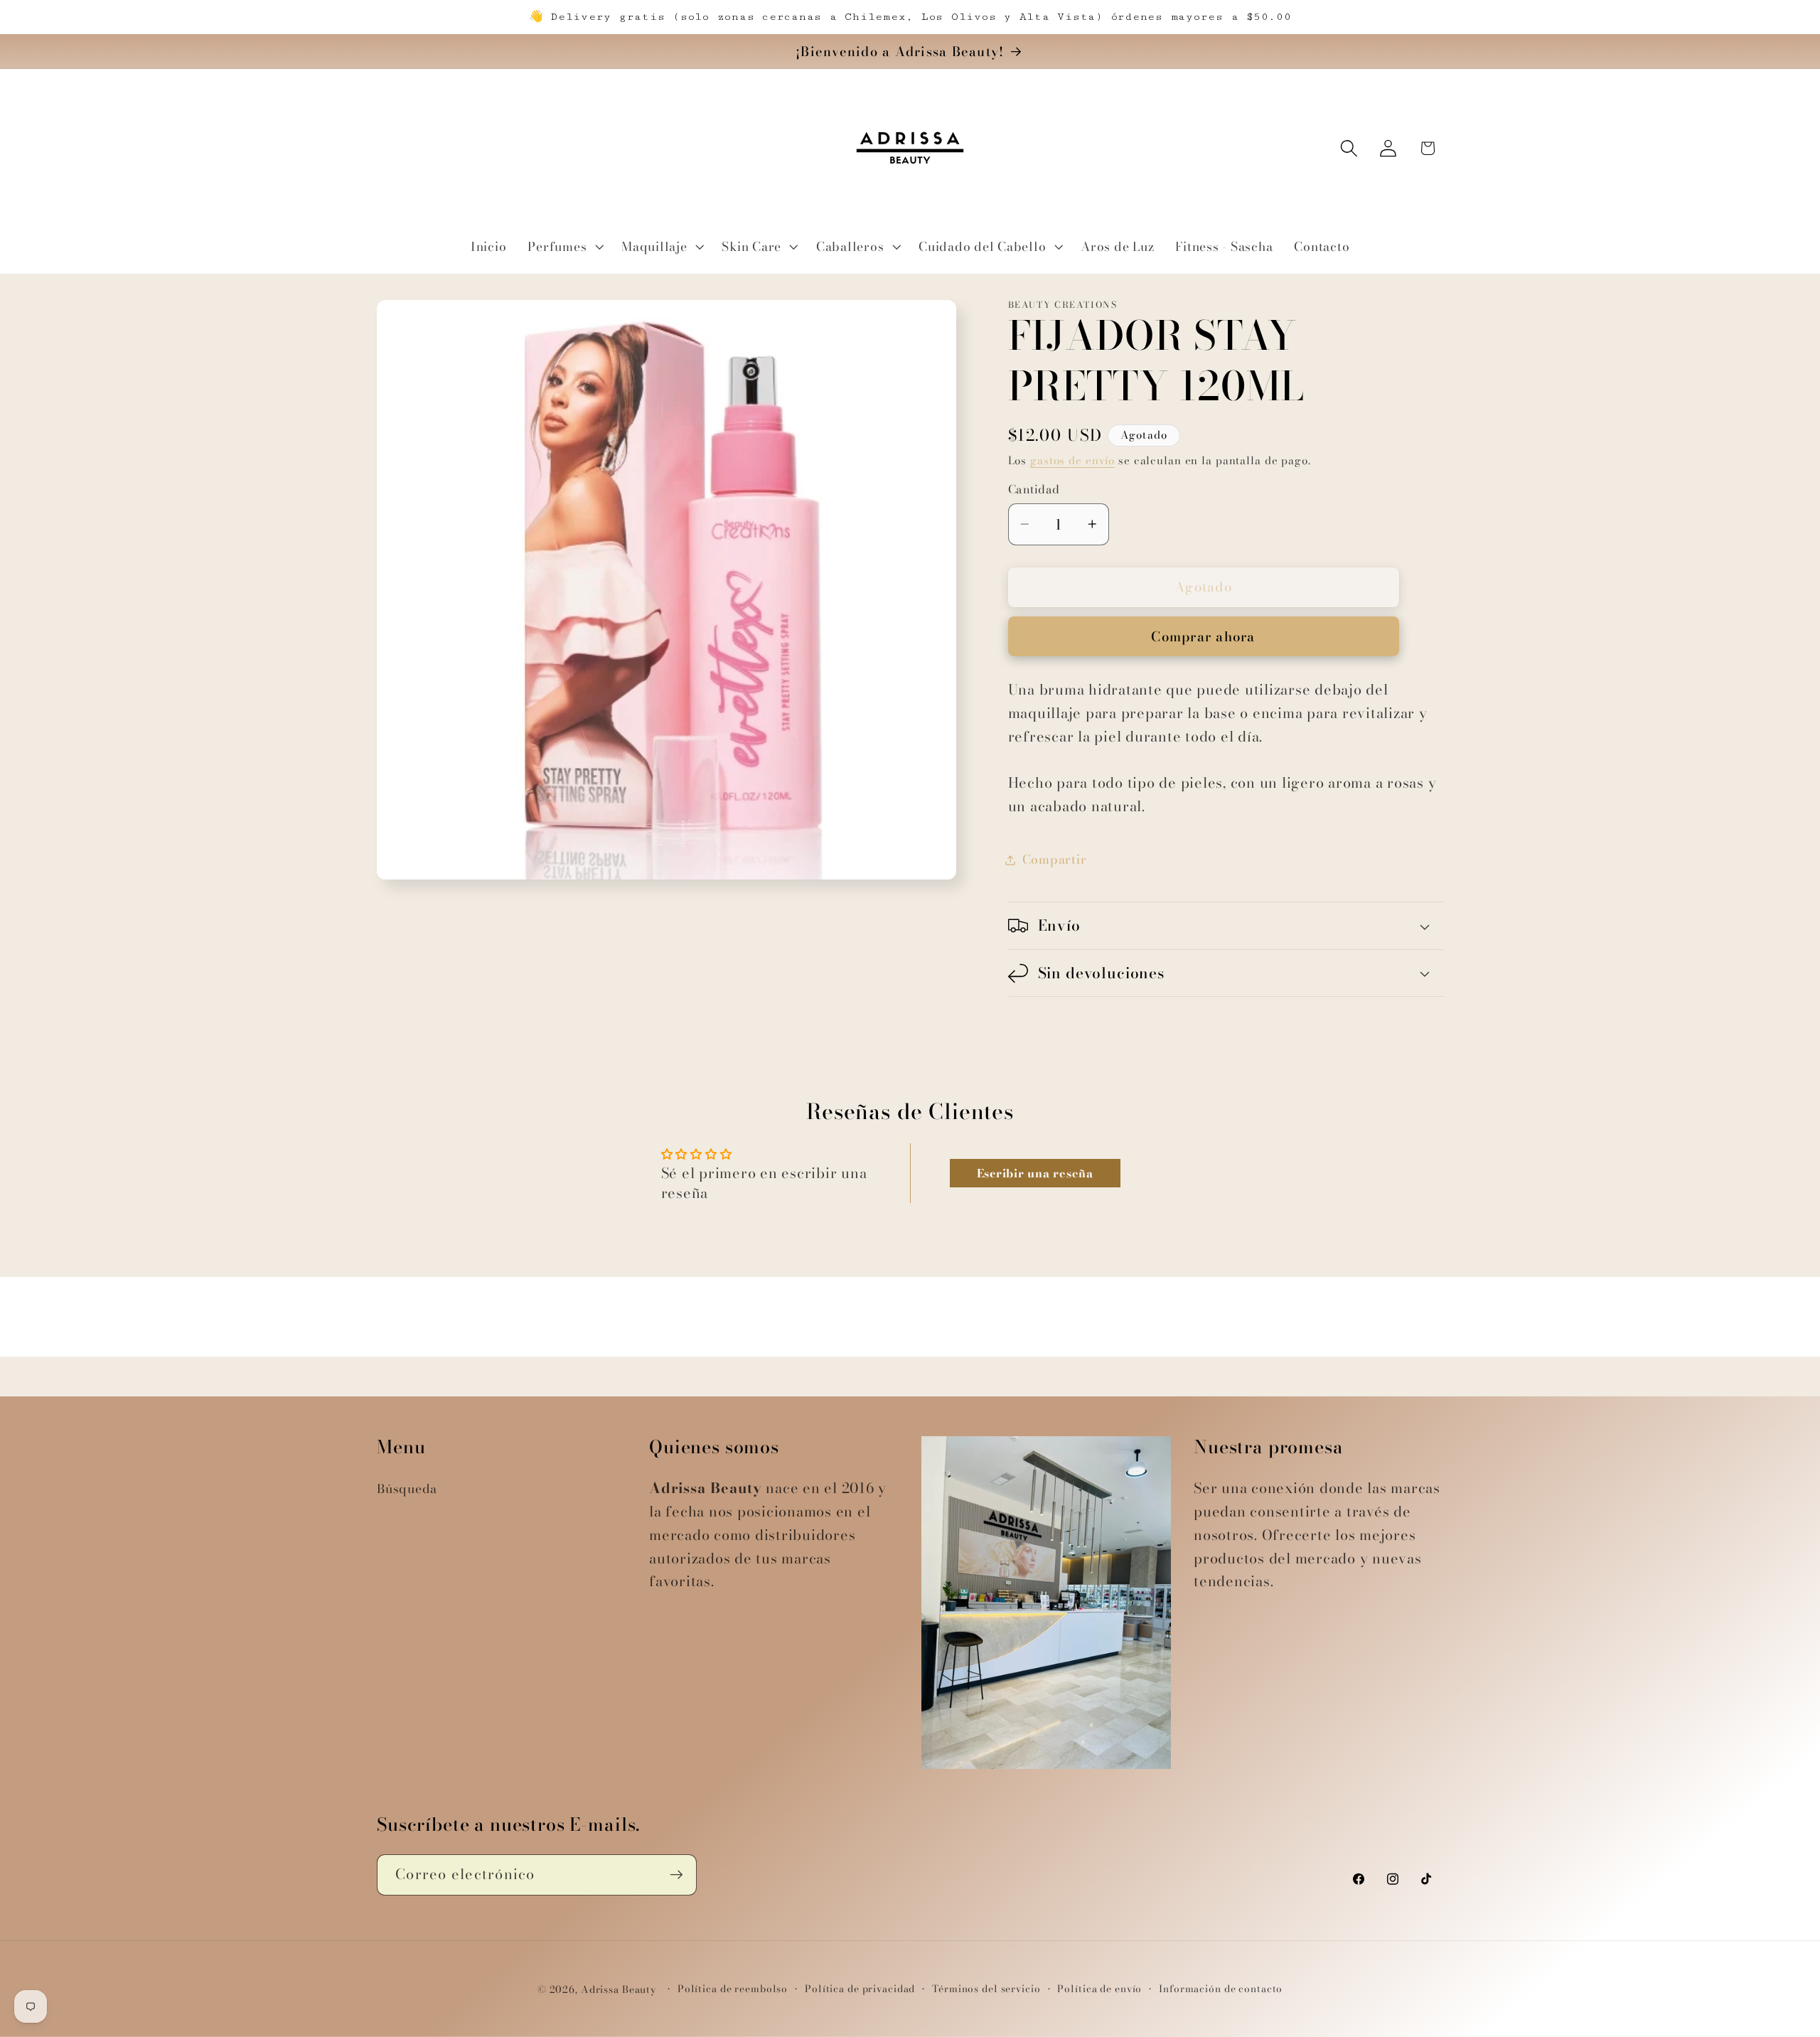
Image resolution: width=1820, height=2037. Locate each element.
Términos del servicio (986, 1989)
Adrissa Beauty (619, 1990)
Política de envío (1099, 1989)
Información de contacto (1221, 1989)
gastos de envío (1072, 460)
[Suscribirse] (676, 1875)
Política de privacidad (860, 1989)
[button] (564, 247)
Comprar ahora (1203, 637)
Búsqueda (407, 1488)
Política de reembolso (733, 1989)
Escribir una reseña (1035, 1173)
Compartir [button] (1055, 859)
